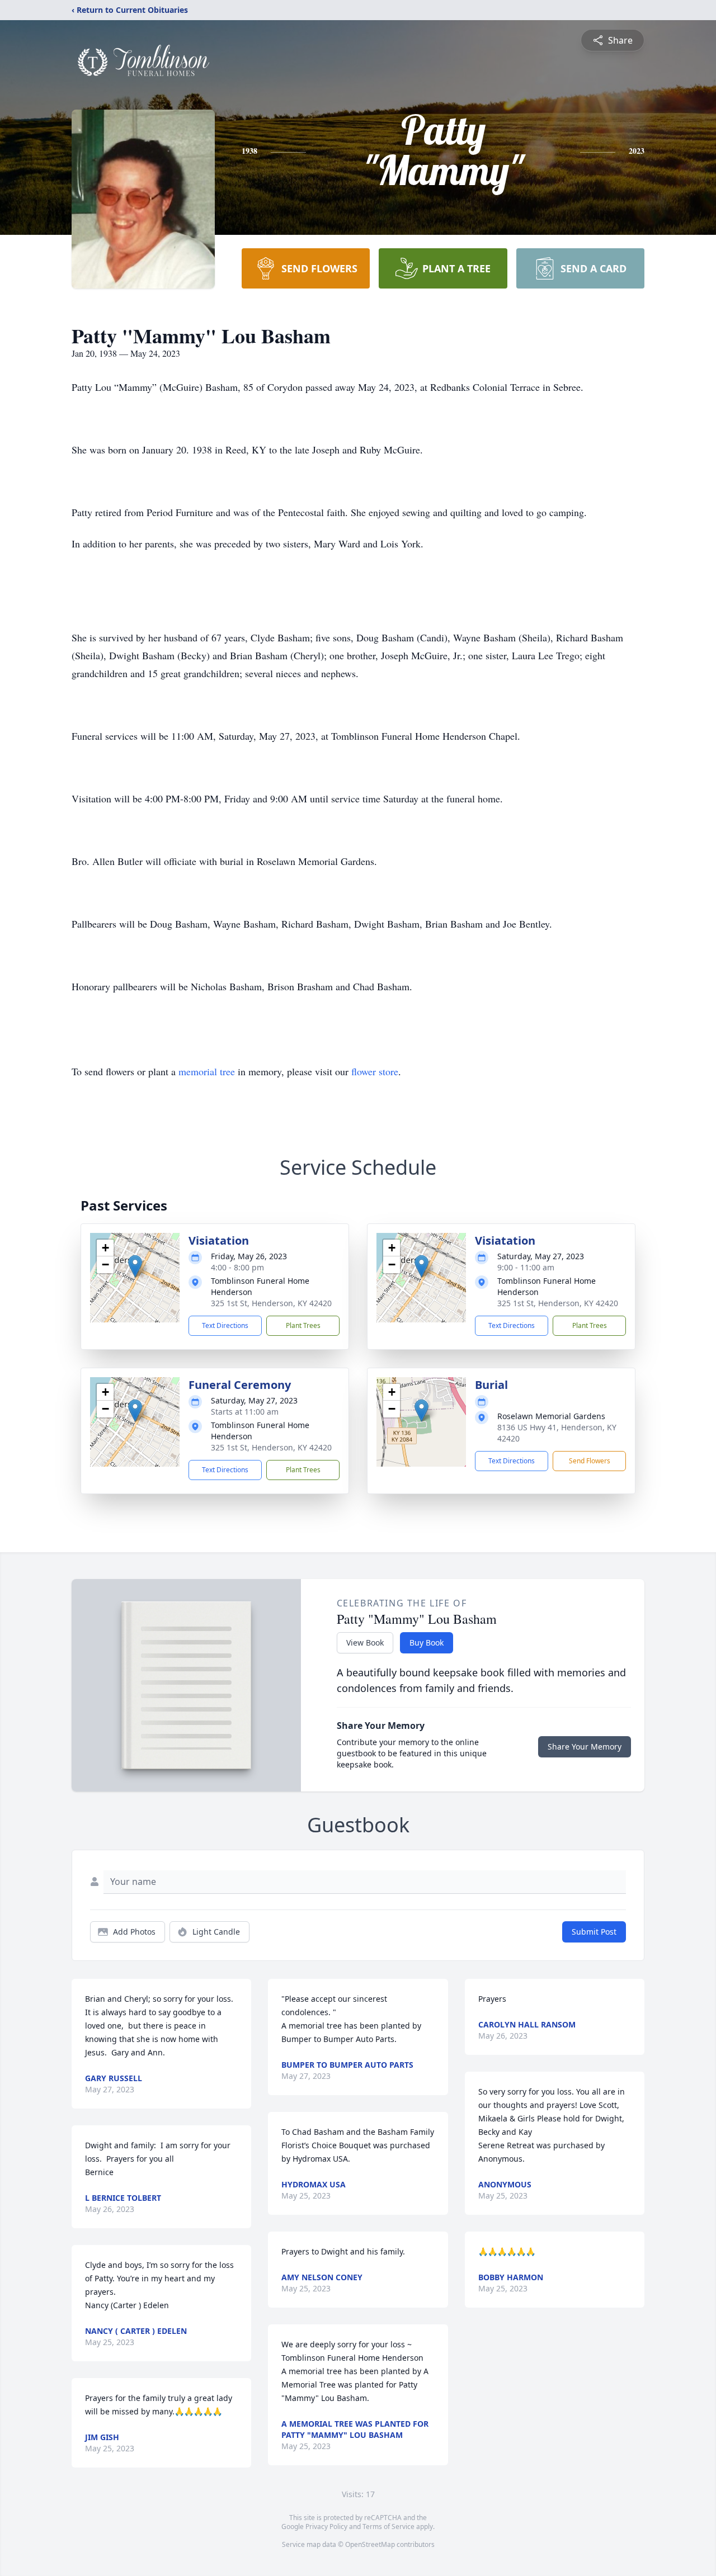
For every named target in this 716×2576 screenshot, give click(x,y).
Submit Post (594, 1932)
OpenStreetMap (370, 2544)
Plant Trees (303, 1325)
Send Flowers (590, 1461)
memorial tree (207, 1071)
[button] (135, 1266)
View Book (365, 1643)
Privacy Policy (326, 2527)
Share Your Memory (585, 1747)
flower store (375, 1071)
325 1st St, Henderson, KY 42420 (271, 1303)
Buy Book (427, 1643)
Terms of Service (388, 2527)
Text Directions (225, 1325)
